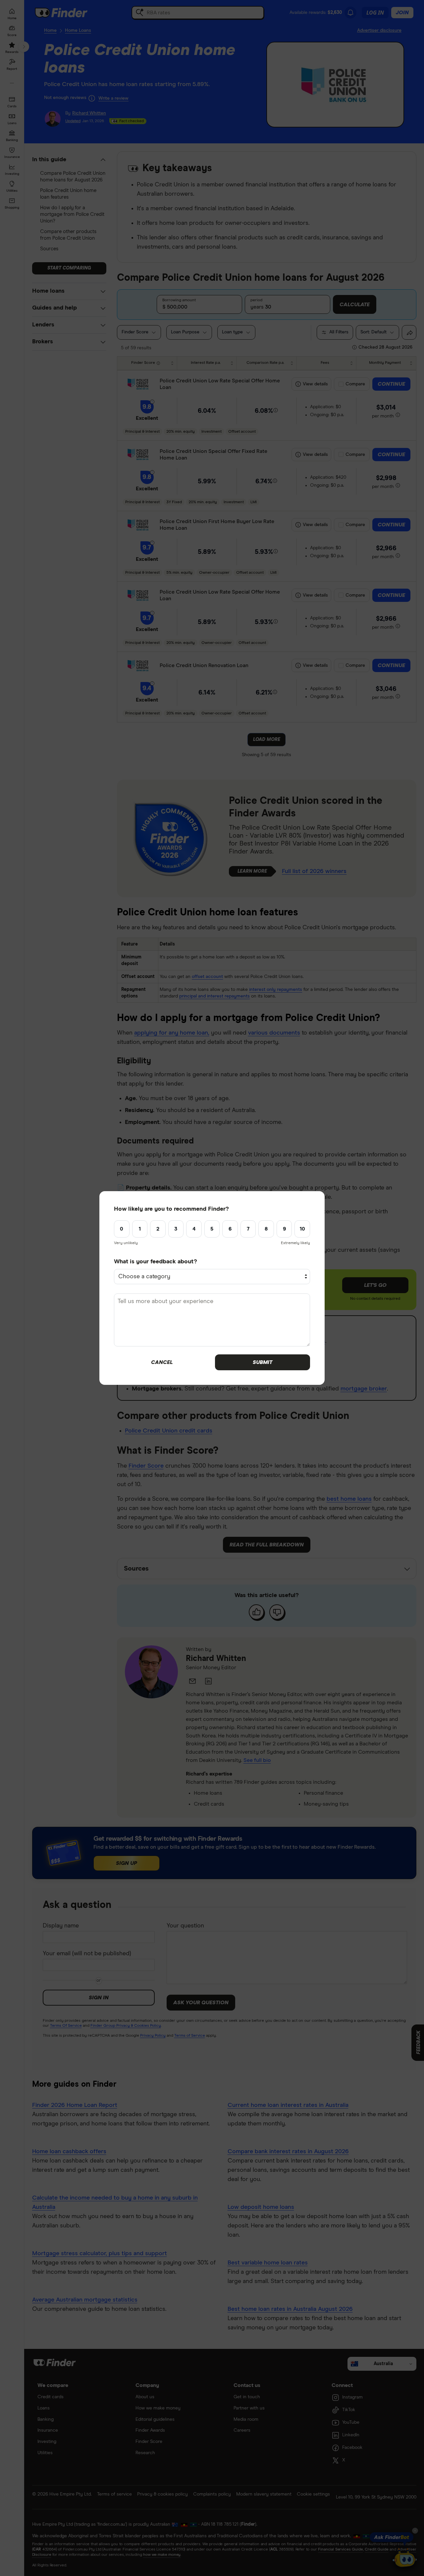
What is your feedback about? (156, 1262)
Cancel (162, 1362)
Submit (263, 1362)
